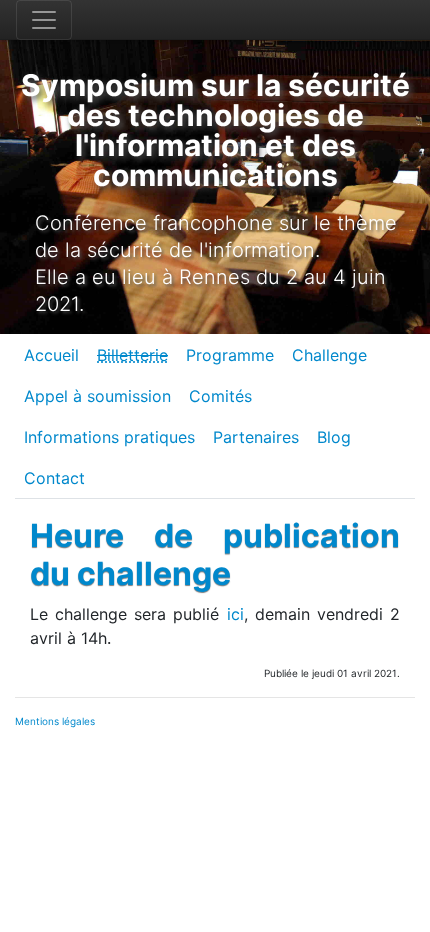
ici (235, 614)
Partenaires (256, 437)
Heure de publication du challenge (215, 554)
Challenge (329, 355)
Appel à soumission (97, 396)
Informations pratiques (109, 437)
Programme (230, 355)
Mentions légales (55, 721)
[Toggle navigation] (44, 20)
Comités (220, 396)
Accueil (51, 355)
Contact (54, 478)
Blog (334, 437)
